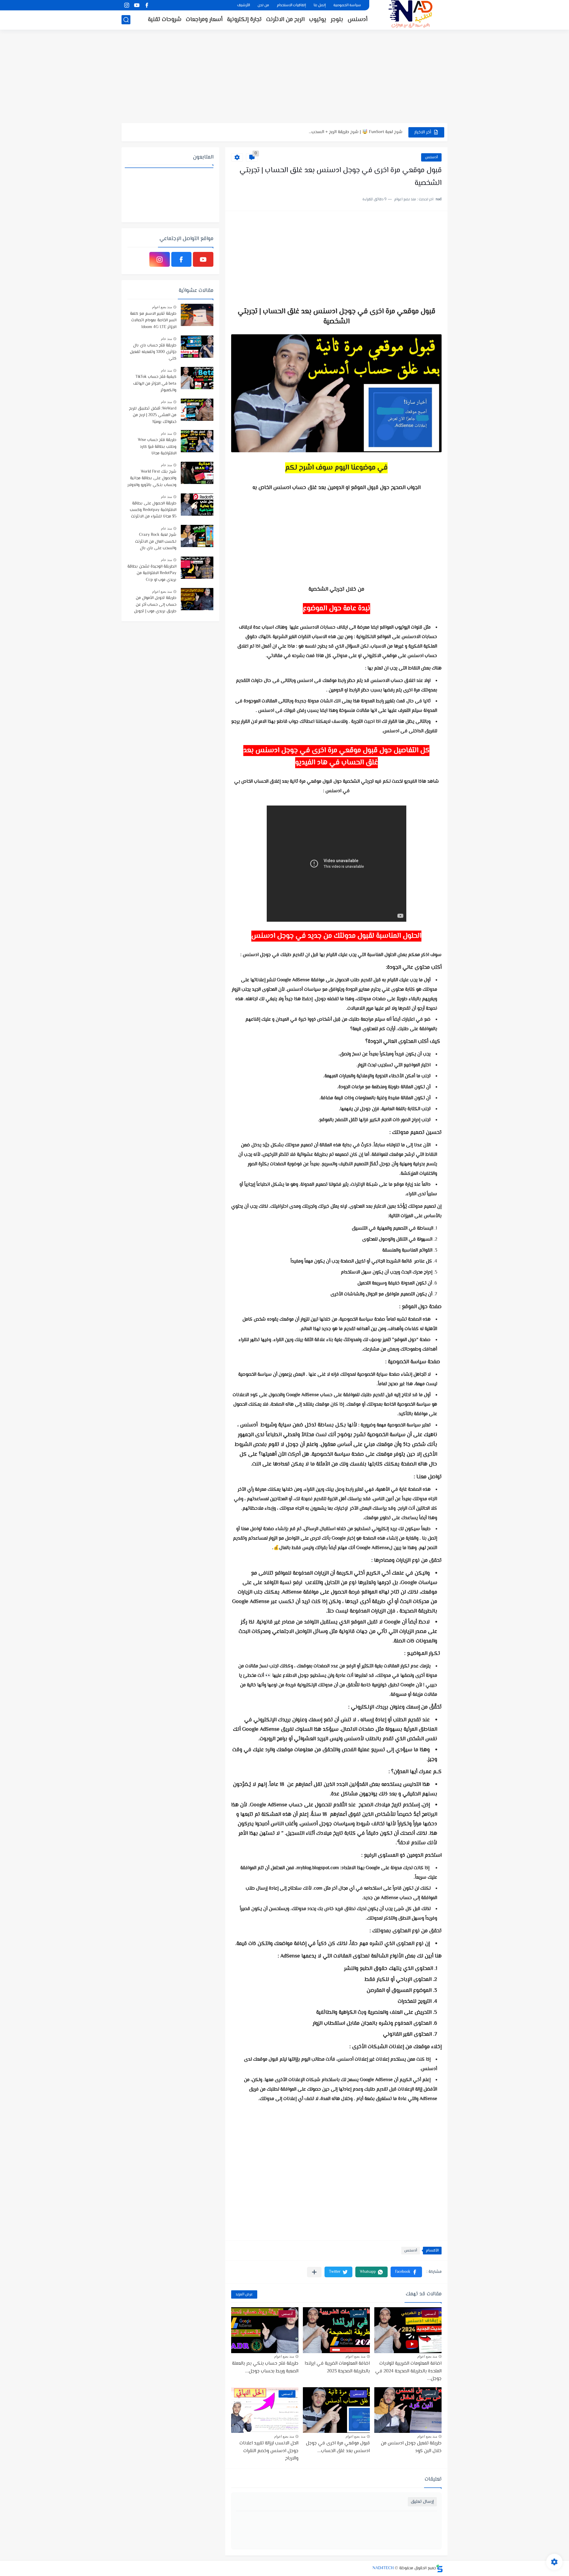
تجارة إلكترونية (244, 20)
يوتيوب (318, 20)
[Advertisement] (284, 77)
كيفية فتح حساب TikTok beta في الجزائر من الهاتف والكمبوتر (155, 384)
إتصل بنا (320, 5)
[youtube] (137, 5)
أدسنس (358, 20)
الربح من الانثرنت (285, 20)
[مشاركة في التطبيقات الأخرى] (314, 2272)
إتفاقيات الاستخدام (291, 5)
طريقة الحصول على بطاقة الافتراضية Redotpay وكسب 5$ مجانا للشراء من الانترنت (153, 510)
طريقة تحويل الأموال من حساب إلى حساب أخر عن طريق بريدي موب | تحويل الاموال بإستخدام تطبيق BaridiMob (155, 605)
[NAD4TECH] (410, 14)
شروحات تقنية (165, 20)
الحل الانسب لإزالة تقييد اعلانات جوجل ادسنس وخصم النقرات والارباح (269, 2451)
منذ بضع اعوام (427, 2356)
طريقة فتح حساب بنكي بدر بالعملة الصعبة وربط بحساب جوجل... (265, 2368)
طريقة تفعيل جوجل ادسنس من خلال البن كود (411, 2447)
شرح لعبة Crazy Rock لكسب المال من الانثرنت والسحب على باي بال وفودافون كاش (156, 542)
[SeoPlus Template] (439, 2568)
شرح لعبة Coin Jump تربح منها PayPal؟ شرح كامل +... (354, 132)
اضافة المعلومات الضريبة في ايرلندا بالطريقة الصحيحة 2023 (337, 2368)
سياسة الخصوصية (347, 5)
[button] (406, 2272)
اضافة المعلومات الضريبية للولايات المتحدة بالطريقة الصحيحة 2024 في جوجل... (408, 2371)
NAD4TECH (383, 2568)
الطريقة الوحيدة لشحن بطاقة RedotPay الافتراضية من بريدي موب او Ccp (152, 573)
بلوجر (337, 20)
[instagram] (127, 5)
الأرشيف (243, 5)
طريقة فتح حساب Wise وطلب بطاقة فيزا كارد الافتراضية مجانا (157, 447)
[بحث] (126, 20)
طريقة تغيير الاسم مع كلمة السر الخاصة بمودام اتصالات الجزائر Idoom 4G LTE (153, 321)
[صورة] (197, 315)
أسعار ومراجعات (204, 20)
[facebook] (147, 5)
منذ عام (166, 339)
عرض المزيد (244, 2294)
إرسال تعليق (422, 2502)
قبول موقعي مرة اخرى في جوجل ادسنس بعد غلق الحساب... (338, 2447)
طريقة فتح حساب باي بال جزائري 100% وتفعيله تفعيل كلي (153, 352)
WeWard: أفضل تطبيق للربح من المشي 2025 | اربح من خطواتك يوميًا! (153, 415)
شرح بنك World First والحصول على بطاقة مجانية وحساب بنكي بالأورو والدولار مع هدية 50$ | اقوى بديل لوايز (152, 479)
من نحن (263, 5)
